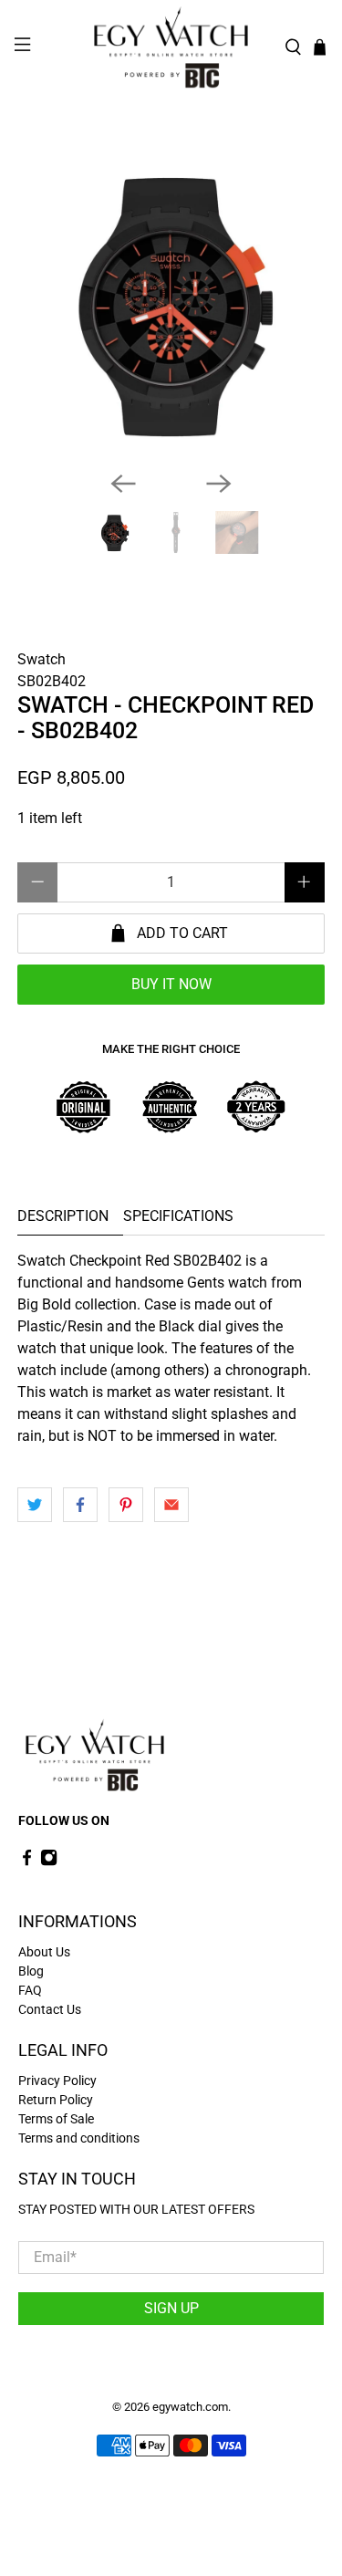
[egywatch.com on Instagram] (49, 1862)
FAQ (30, 1990)
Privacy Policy (57, 2081)
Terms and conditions (79, 2138)
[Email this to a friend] (171, 1505)
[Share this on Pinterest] (126, 1505)
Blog (31, 1971)
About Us (44, 1952)
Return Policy (56, 2100)
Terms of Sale (56, 2119)
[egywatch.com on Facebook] (27, 1862)
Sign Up (171, 2308)
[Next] (219, 484)
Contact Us (50, 2009)
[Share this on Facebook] (80, 1505)
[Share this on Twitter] (35, 1505)
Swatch (41, 659)
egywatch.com (190, 2407)
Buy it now (171, 984)
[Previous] (123, 484)
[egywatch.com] (171, 47)
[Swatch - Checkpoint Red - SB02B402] (171, 303)
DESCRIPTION (63, 1216)
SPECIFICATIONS (178, 1216)
